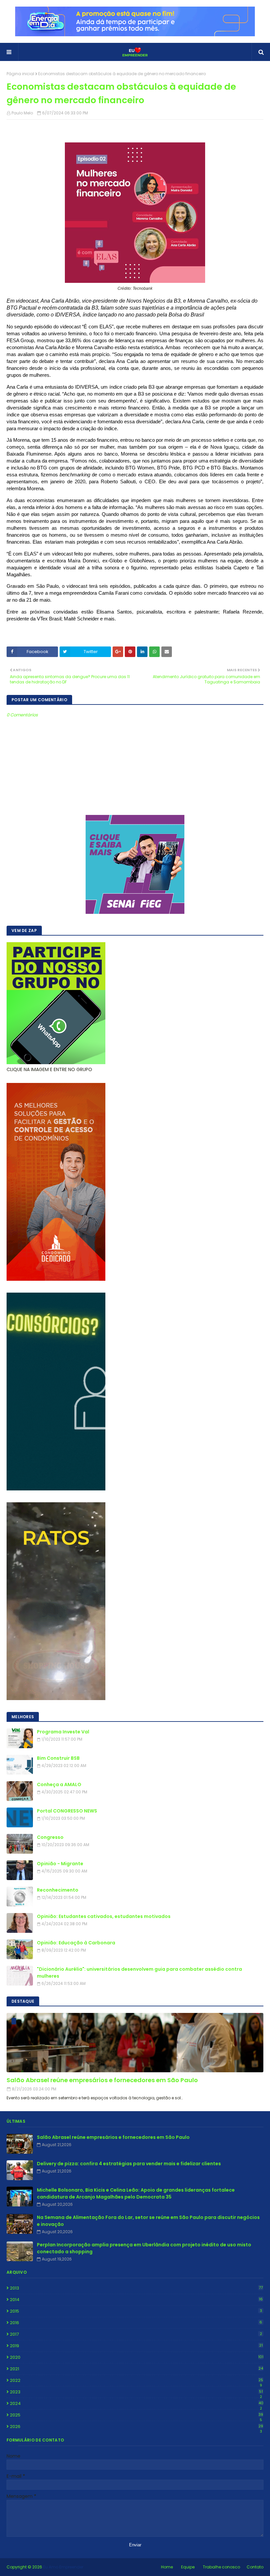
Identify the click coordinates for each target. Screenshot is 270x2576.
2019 (136, 2346)
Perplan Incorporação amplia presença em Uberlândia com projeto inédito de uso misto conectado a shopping (144, 2248)
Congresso (50, 1837)
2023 (136, 2392)
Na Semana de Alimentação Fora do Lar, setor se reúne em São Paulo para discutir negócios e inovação (148, 2221)
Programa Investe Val (63, 1732)
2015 (136, 2311)
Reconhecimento (58, 1890)
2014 (136, 2300)
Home (167, 2567)
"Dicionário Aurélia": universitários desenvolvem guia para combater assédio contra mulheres (139, 1973)
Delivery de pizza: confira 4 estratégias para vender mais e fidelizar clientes (129, 2164)
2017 (136, 2334)
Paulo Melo (22, 113)
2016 (136, 2323)
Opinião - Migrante (60, 1864)
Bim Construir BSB (58, 1758)
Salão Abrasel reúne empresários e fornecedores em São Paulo (102, 2080)
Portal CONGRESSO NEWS (67, 1811)
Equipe (188, 2567)
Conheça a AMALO (59, 1784)
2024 (137, 2404)
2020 (137, 2357)
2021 (136, 2369)
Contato (255, 2567)
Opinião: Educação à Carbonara (76, 1943)
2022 (136, 2381)
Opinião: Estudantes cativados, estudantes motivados (104, 1916)
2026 (136, 2427)
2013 (136, 2288)
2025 (136, 2415)
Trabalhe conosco (221, 2567)
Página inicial (20, 74)
